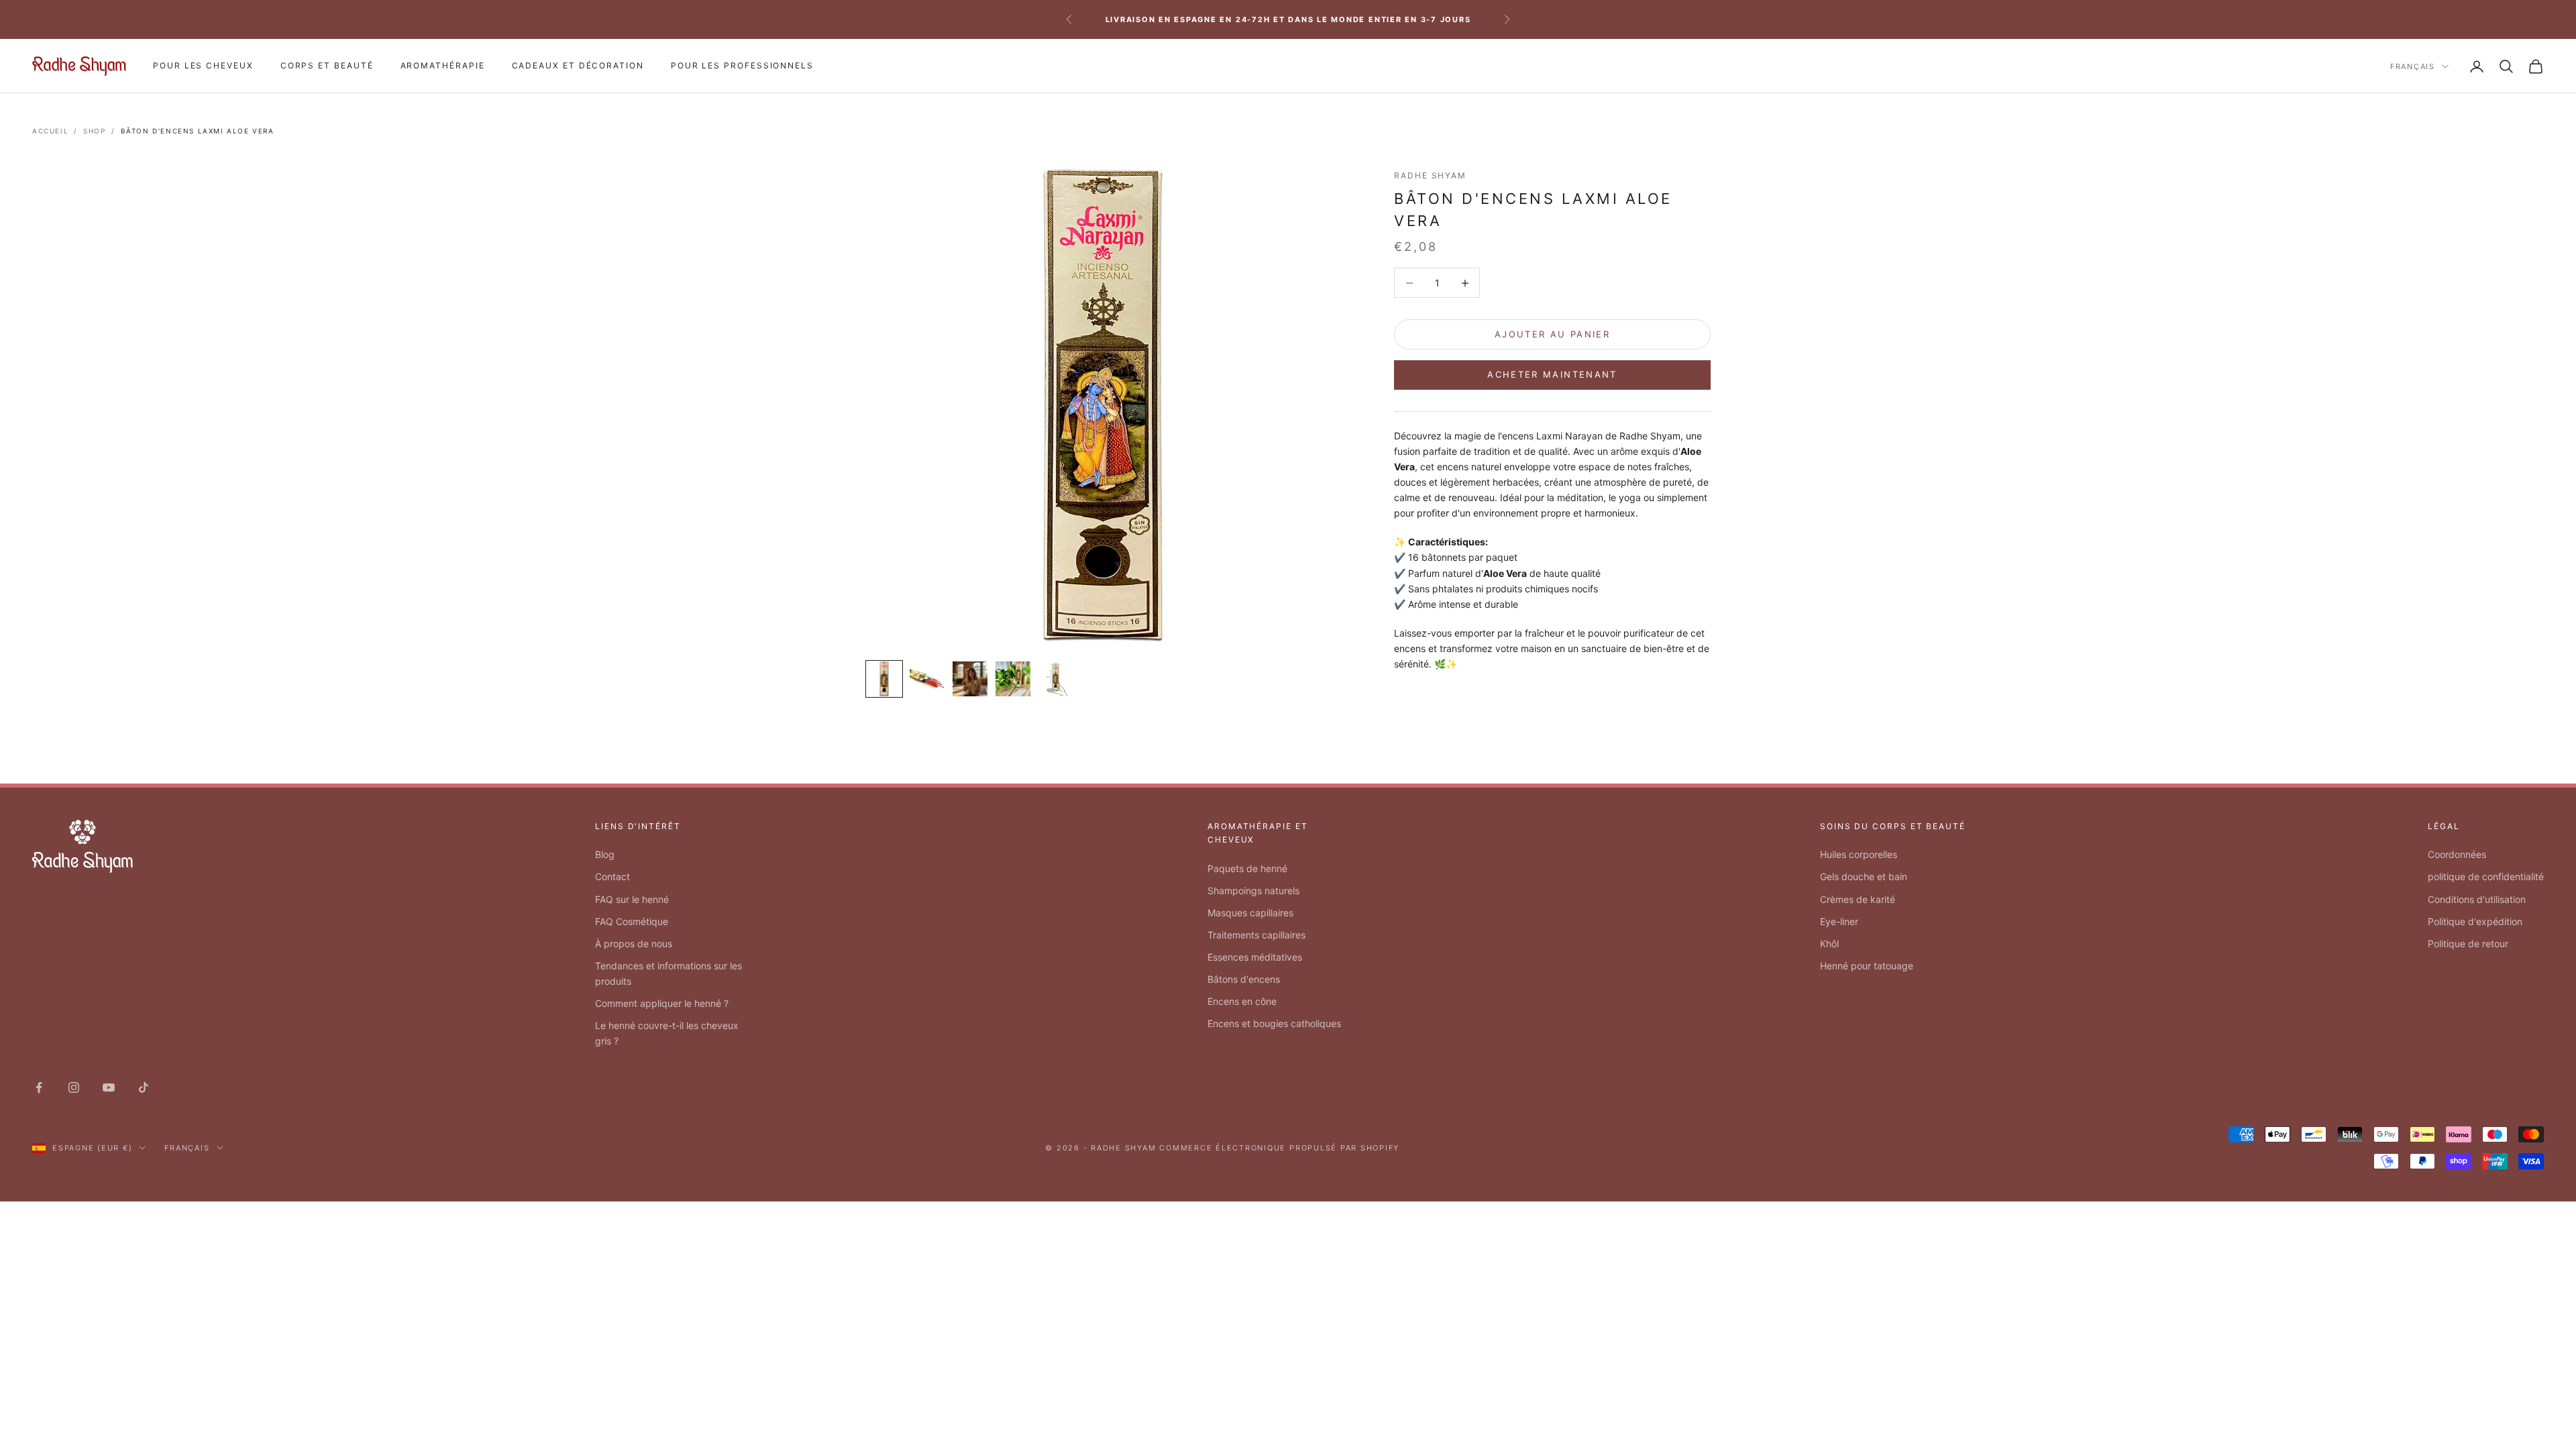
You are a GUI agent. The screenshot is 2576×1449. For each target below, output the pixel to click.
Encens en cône (1242, 1001)
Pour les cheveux (203, 65)
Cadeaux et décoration (578, 65)
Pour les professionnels (742, 65)
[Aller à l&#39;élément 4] (1013, 679)
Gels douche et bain (1864, 876)
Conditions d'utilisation (2477, 899)
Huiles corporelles (1859, 854)
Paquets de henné (1247, 868)
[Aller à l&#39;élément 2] (927, 679)
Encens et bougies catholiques (1274, 1023)
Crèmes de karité (1858, 899)
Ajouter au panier (1552, 334)
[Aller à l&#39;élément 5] (1056, 679)
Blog (605, 854)
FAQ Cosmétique (632, 921)
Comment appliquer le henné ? (662, 1003)
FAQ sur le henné (632, 899)
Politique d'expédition (2475, 921)
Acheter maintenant (1552, 374)
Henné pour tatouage (1867, 966)
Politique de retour (2468, 944)
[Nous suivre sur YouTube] (109, 1087)
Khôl (1829, 944)
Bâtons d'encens (1244, 979)
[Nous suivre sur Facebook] (39, 1087)
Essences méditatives (1255, 957)
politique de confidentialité (2486, 876)
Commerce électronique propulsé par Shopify (1279, 1148)
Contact (612, 876)
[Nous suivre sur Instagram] (74, 1087)
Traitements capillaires (1256, 935)
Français (2413, 66)
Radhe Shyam (1430, 175)
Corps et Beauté (327, 65)
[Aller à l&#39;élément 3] (970, 679)
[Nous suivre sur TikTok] (144, 1087)
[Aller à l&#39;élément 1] (884, 679)
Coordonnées (2457, 854)
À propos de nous (634, 944)
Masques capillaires (1250, 913)
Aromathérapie (443, 65)
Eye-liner (1839, 921)
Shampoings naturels (1253, 891)
